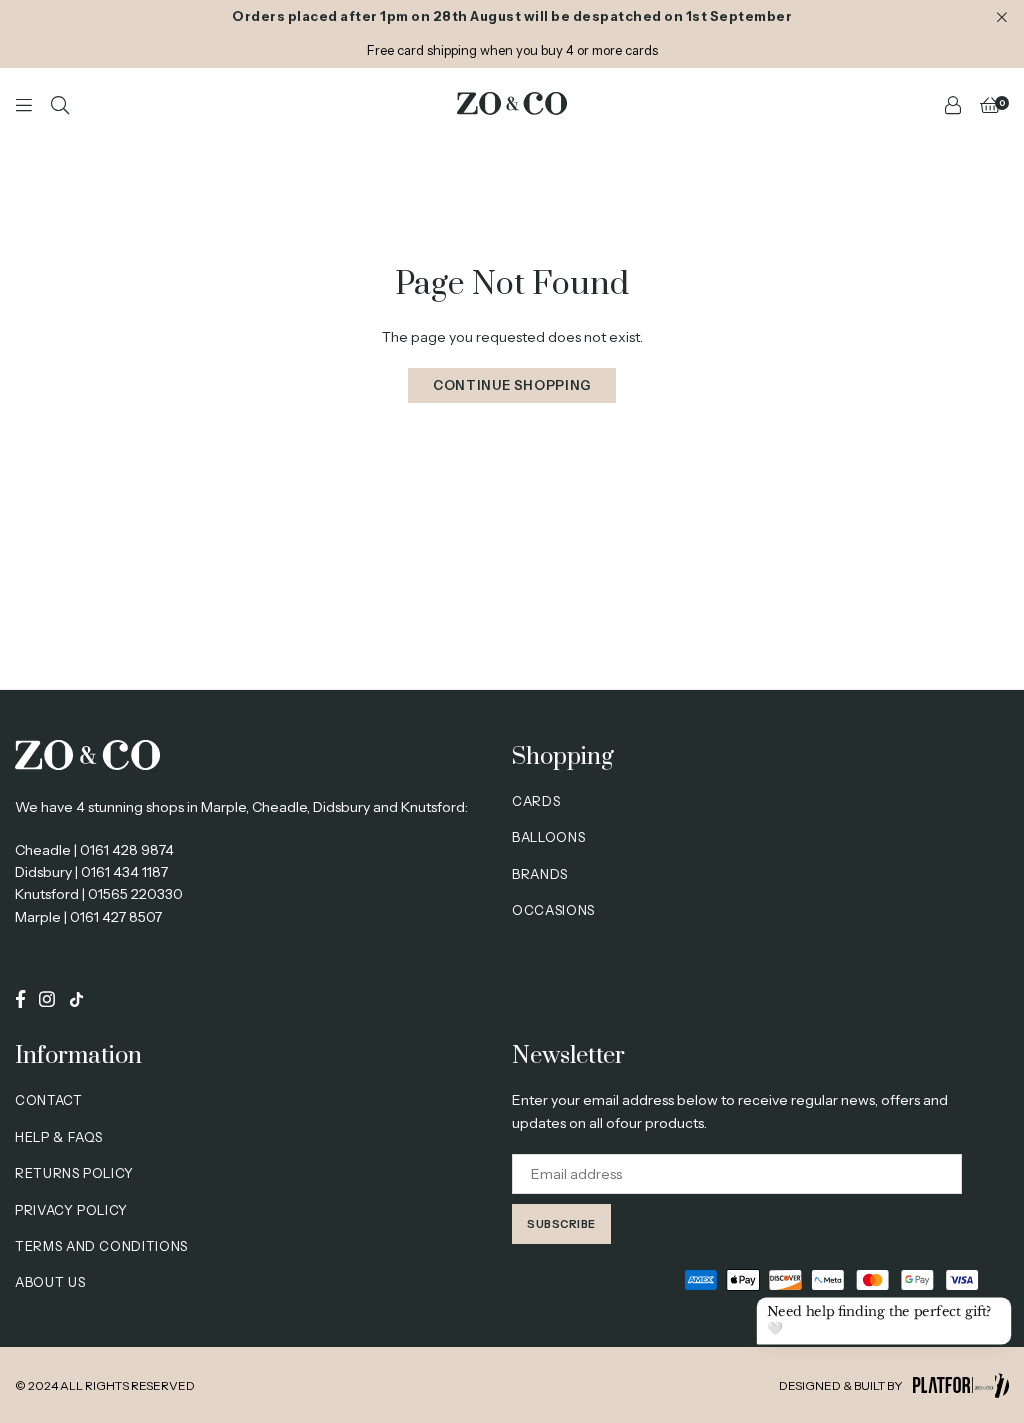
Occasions (553, 910)
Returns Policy (74, 1173)
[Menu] (24, 104)
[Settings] (953, 104)
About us (50, 1282)
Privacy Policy (71, 1210)
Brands (540, 874)
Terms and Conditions (101, 1246)
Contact (49, 1100)
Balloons (548, 837)
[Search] (60, 104)
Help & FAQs (59, 1137)
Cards (536, 801)
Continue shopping (512, 385)
